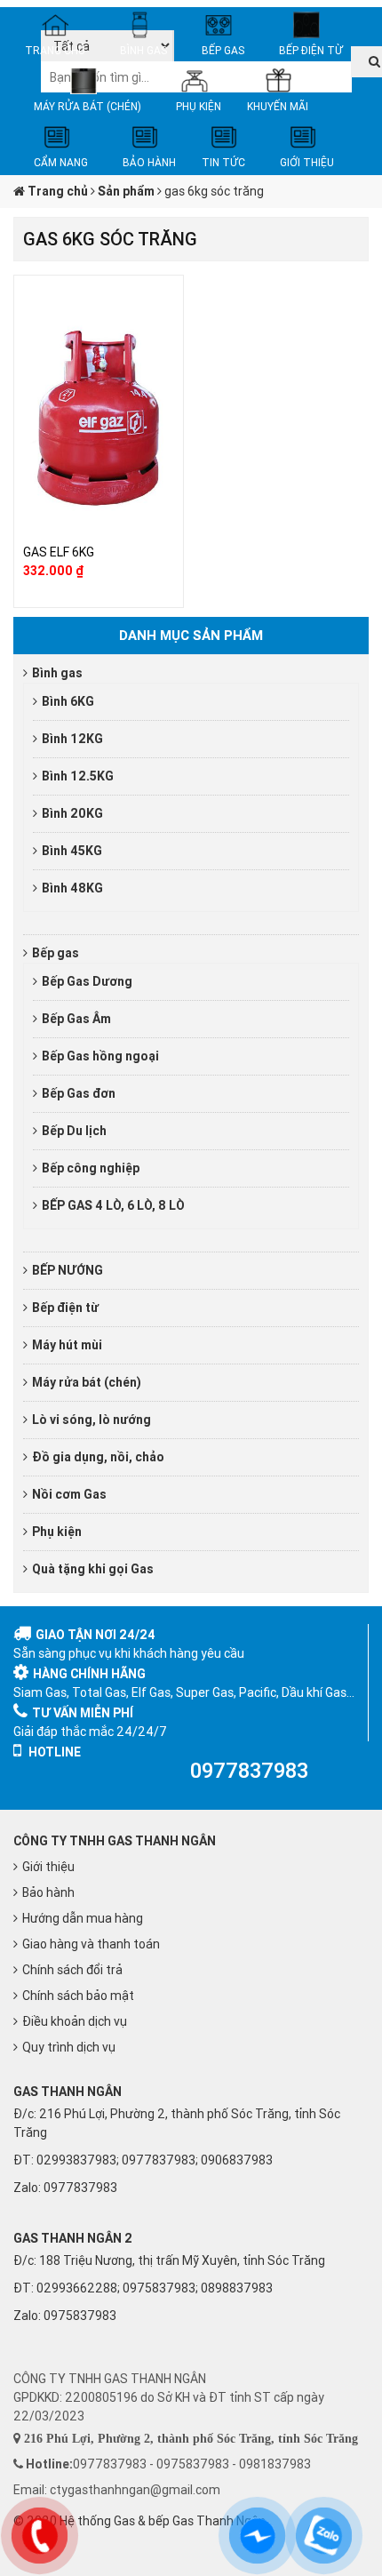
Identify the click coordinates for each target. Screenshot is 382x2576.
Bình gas (57, 673)
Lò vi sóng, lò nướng (92, 1420)
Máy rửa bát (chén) (87, 1382)
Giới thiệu (48, 1867)
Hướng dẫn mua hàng (83, 1918)
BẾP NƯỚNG (68, 1270)
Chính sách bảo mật (78, 1996)
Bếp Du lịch (74, 1131)
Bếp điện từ (65, 1308)
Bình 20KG (72, 813)
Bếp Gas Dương (87, 981)
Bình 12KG (72, 739)
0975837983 (80, 2316)
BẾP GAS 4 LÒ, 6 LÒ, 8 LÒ (113, 1205)
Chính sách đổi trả (72, 1970)
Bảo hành (48, 1892)
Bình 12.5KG (78, 776)
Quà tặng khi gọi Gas (93, 1569)
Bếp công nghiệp (91, 1168)
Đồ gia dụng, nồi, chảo (98, 1457)
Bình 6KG (68, 701)
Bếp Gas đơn (79, 1093)
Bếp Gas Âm (76, 1019)
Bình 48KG (72, 888)
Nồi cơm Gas (69, 1494)
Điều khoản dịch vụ (75, 2021)
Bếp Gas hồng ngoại (100, 1056)
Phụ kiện (57, 1532)
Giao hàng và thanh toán (91, 1944)
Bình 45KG (72, 851)
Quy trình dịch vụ (69, 2047)
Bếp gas (56, 953)
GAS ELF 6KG (59, 552)
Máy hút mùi (67, 1345)
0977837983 (80, 2188)
